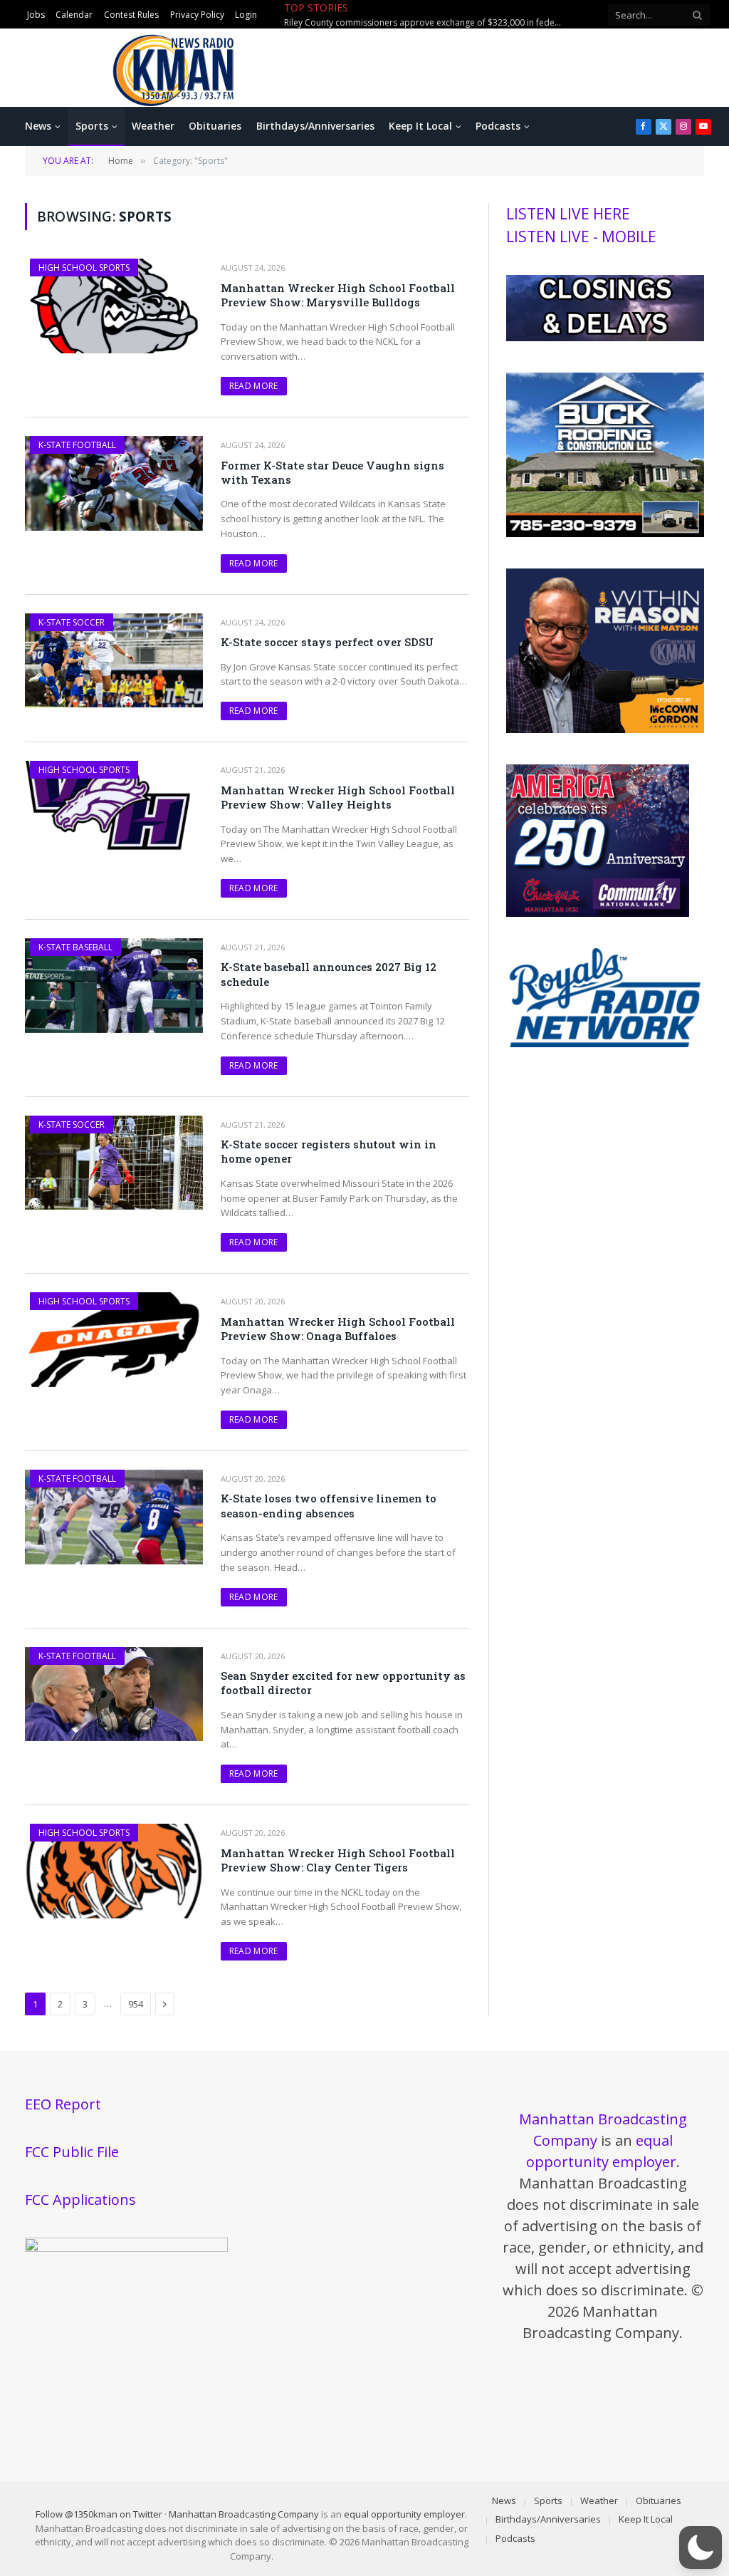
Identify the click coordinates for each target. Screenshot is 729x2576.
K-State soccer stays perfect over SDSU (327, 642)
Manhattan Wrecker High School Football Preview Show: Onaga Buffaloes (338, 1329)
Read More (254, 386)
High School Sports (84, 268)
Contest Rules (131, 15)
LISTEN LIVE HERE (568, 214)
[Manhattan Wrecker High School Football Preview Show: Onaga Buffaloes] (114, 1340)
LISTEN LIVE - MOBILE (581, 237)
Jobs (36, 15)
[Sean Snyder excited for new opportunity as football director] (114, 1694)
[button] (701, 2548)
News (38, 126)
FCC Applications (80, 2200)
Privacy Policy (197, 15)
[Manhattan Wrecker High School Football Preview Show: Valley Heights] (114, 808)
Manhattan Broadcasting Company (244, 2514)
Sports (92, 126)
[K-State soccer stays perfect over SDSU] (114, 661)
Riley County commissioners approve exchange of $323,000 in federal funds (426, 23)
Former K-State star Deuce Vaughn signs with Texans (332, 472)
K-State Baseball (75, 947)
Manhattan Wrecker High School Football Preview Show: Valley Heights (338, 797)
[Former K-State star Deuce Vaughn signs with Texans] (114, 483)
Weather (153, 126)
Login (246, 15)
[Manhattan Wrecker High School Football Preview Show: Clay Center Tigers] (114, 1871)
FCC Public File (72, 2152)
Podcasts (498, 126)
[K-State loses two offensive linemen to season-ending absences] (114, 1517)
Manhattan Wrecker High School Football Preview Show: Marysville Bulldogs (338, 295)
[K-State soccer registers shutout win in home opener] (114, 1163)
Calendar (74, 15)
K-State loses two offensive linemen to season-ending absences (329, 1505)
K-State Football (77, 445)
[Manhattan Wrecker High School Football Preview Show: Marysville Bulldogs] (114, 306)
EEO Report (63, 2104)
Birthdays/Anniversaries (315, 126)
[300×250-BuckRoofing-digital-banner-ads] (605, 534)
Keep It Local (420, 126)
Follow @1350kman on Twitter (99, 2514)
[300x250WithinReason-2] (605, 729)
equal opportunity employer (404, 2514)
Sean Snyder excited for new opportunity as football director (343, 1683)
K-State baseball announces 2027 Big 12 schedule (329, 974)
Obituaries (215, 126)
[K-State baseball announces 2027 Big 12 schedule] (114, 986)
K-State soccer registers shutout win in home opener (329, 1151)
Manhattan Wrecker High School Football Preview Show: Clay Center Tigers (338, 1860)
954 (136, 2004)
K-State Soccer (72, 622)
